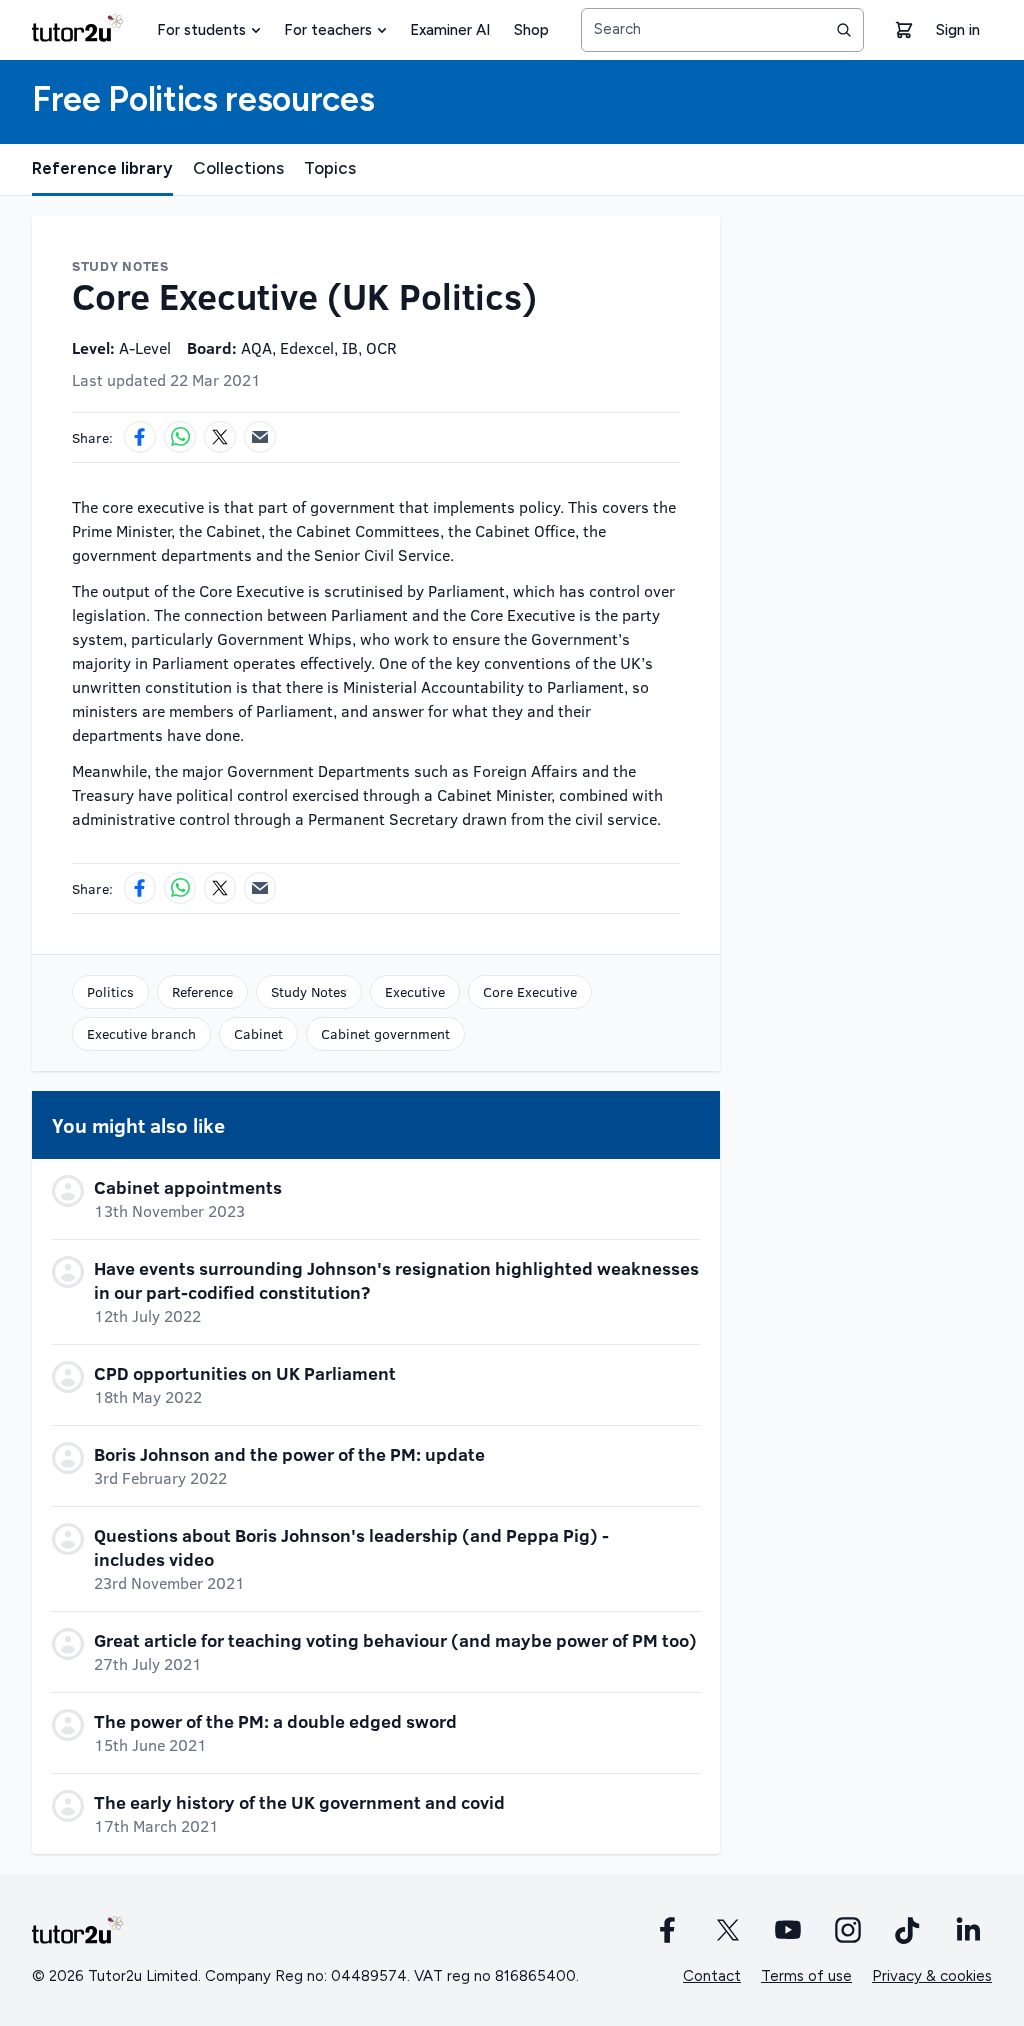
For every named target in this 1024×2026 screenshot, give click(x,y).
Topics (330, 168)
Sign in (958, 30)
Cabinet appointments (188, 1187)
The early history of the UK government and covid (299, 1802)
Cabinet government (385, 1033)
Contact (712, 1976)
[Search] (844, 30)
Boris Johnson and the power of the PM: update (289, 1454)
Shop (531, 30)
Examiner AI (450, 30)
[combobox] (722, 30)
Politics (110, 991)
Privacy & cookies (932, 1976)
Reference (202, 991)
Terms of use (806, 1976)
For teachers (328, 30)
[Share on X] (220, 437)
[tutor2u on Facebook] (668, 1930)
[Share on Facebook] (140, 437)
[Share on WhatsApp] (180, 437)
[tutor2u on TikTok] (908, 1930)
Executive (415, 991)
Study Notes (309, 991)
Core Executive (530, 991)
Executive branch (141, 1033)
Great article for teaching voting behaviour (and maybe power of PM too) (395, 1640)
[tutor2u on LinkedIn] (968, 1930)
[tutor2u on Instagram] (848, 1930)
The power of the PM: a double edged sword (275, 1721)
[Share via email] (260, 437)
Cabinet (258, 1033)
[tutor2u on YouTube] (788, 1930)
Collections (238, 168)
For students (201, 30)
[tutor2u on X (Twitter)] (728, 1930)
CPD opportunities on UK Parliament (245, 1373)
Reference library (102, 168)
